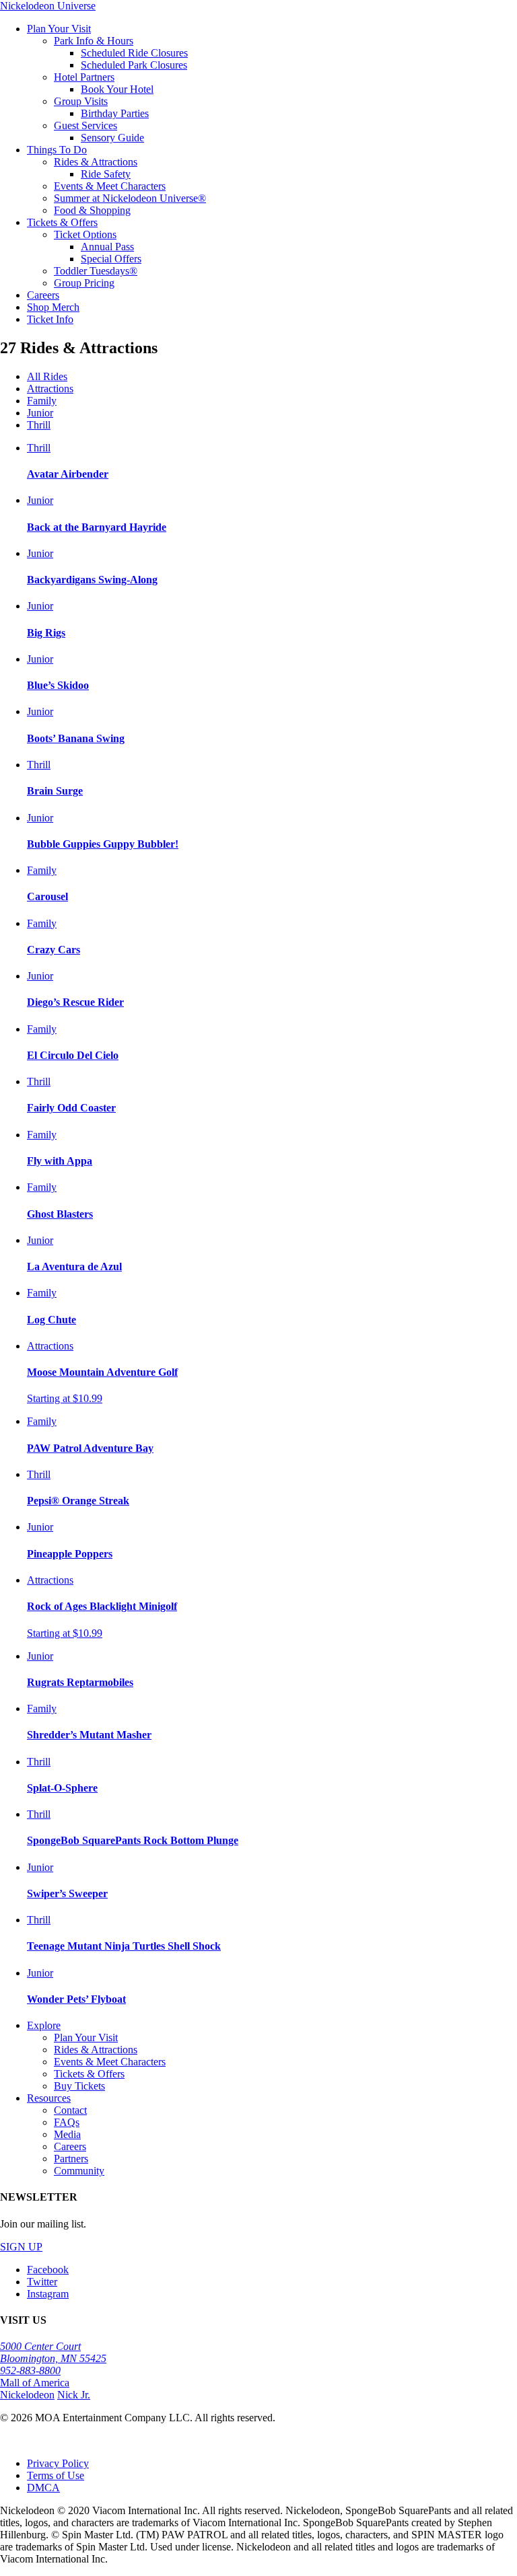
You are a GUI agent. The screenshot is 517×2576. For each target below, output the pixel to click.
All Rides (47, 376)
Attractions (50, 389)
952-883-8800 (30, 2370)
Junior (40, 413)
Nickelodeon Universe (48, 6)
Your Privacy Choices (41, 2441)
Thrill (39, 425)
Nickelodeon (27, 2395)
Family (42, 401)
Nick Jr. (74, 2395)
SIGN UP (21, 2247)
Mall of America (35, 2383)
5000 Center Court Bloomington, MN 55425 (53, 2352)
